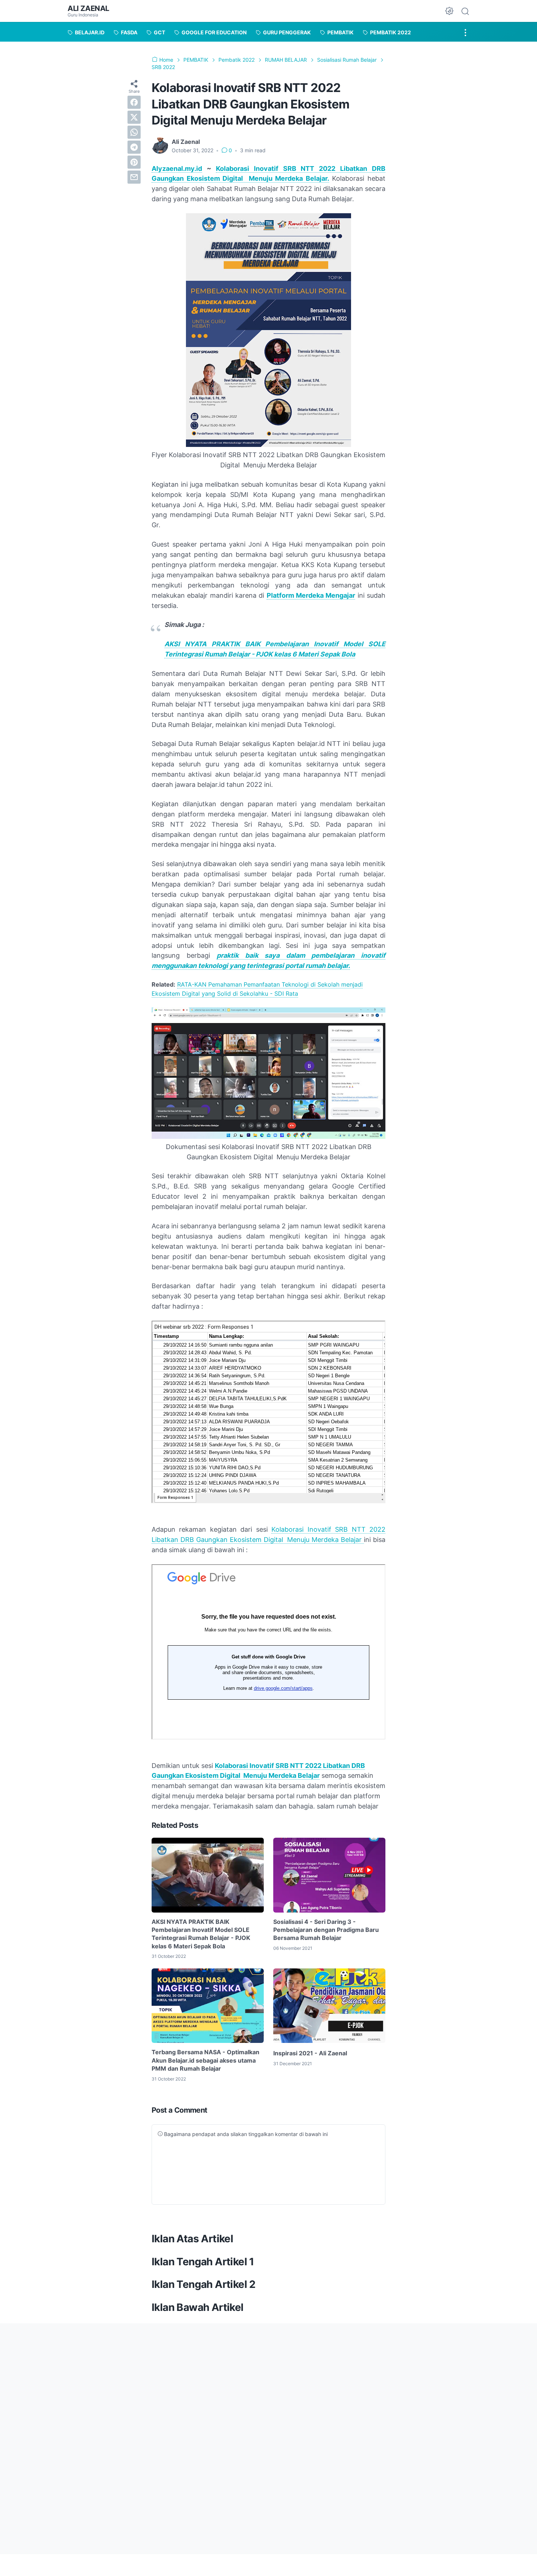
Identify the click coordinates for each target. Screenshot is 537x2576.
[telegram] (134, 147)
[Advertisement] (245, 2385)
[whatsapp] (134, 132)
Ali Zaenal (88, 8)
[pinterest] (134, 162)
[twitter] (134, 117)
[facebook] (134, 102)
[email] (134, 177)
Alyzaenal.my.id (177, 169)
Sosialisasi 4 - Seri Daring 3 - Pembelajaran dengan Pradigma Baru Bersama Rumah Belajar (326, 1930)
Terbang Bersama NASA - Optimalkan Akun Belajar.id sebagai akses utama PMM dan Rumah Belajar (205, 2060)
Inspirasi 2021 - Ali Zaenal (310, 2053)
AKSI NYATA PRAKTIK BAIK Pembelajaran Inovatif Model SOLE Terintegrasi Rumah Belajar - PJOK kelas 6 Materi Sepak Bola (201, 1934)
